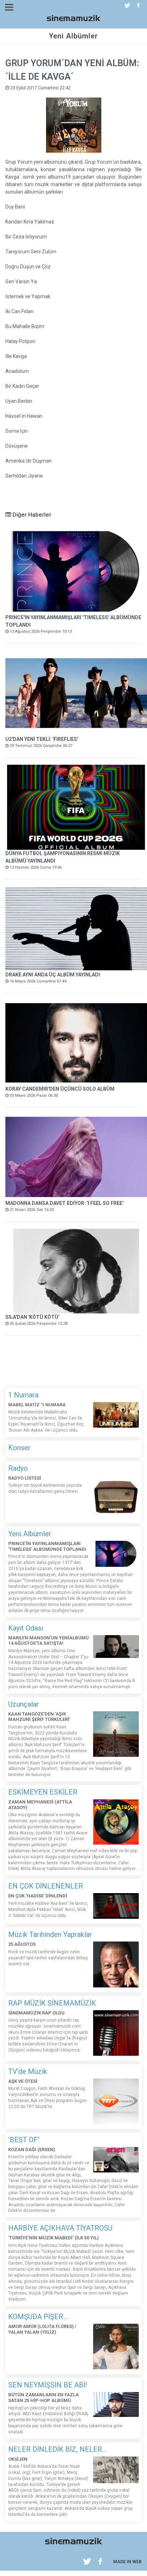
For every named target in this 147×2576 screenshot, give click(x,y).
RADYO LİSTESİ (25, 1478)
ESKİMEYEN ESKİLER (43, 1792)
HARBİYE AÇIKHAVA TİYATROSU (60, 2228)
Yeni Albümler (30, 1534)
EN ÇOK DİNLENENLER (46, 1886)
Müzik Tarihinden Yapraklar (50, 1934)
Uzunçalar (24, 1704)
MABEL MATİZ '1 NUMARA (37, 1405)
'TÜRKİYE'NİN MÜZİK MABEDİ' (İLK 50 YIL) (53, 2238)
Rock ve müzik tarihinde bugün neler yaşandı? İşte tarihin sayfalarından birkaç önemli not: (48, 1958)
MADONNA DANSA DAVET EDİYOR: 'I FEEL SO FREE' (64, 1203)
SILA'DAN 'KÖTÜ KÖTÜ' (32, 1317)
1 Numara (23, 1395)
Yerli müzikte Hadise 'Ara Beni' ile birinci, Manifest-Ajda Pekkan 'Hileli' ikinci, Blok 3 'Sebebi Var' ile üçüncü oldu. (48, 1909)
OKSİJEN (18, 2459)
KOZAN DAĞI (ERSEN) (32, 2150)
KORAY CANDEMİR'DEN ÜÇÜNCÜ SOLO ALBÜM (60, 1089)
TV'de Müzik (28, 2071)
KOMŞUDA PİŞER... (38, 2317)
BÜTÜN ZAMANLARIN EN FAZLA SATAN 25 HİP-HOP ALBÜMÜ (44, 2398)
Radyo (18, 1468)
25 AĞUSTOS (22, 1944)
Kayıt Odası (26, 1628)
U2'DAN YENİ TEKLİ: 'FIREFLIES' (42, 739)
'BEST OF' (24, 2140)
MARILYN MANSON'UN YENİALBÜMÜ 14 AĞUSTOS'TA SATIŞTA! (49, 1641)
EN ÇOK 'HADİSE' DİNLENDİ (38, 1896)
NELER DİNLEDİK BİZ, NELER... (57, 2449)
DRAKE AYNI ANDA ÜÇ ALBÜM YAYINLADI (53, 975)
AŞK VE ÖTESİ (23, 2081)
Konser (19, 1448)
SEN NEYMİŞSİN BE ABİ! (48, 2385)
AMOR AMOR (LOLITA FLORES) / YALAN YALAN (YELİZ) (42, 2329)
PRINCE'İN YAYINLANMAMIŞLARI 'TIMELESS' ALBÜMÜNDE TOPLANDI (47, 1546)
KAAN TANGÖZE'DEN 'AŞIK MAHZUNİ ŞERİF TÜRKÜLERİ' (39, 1717)
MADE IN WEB (127, 2562)
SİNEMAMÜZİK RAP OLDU (36, 2013)
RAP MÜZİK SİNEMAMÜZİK (52, 2003)
